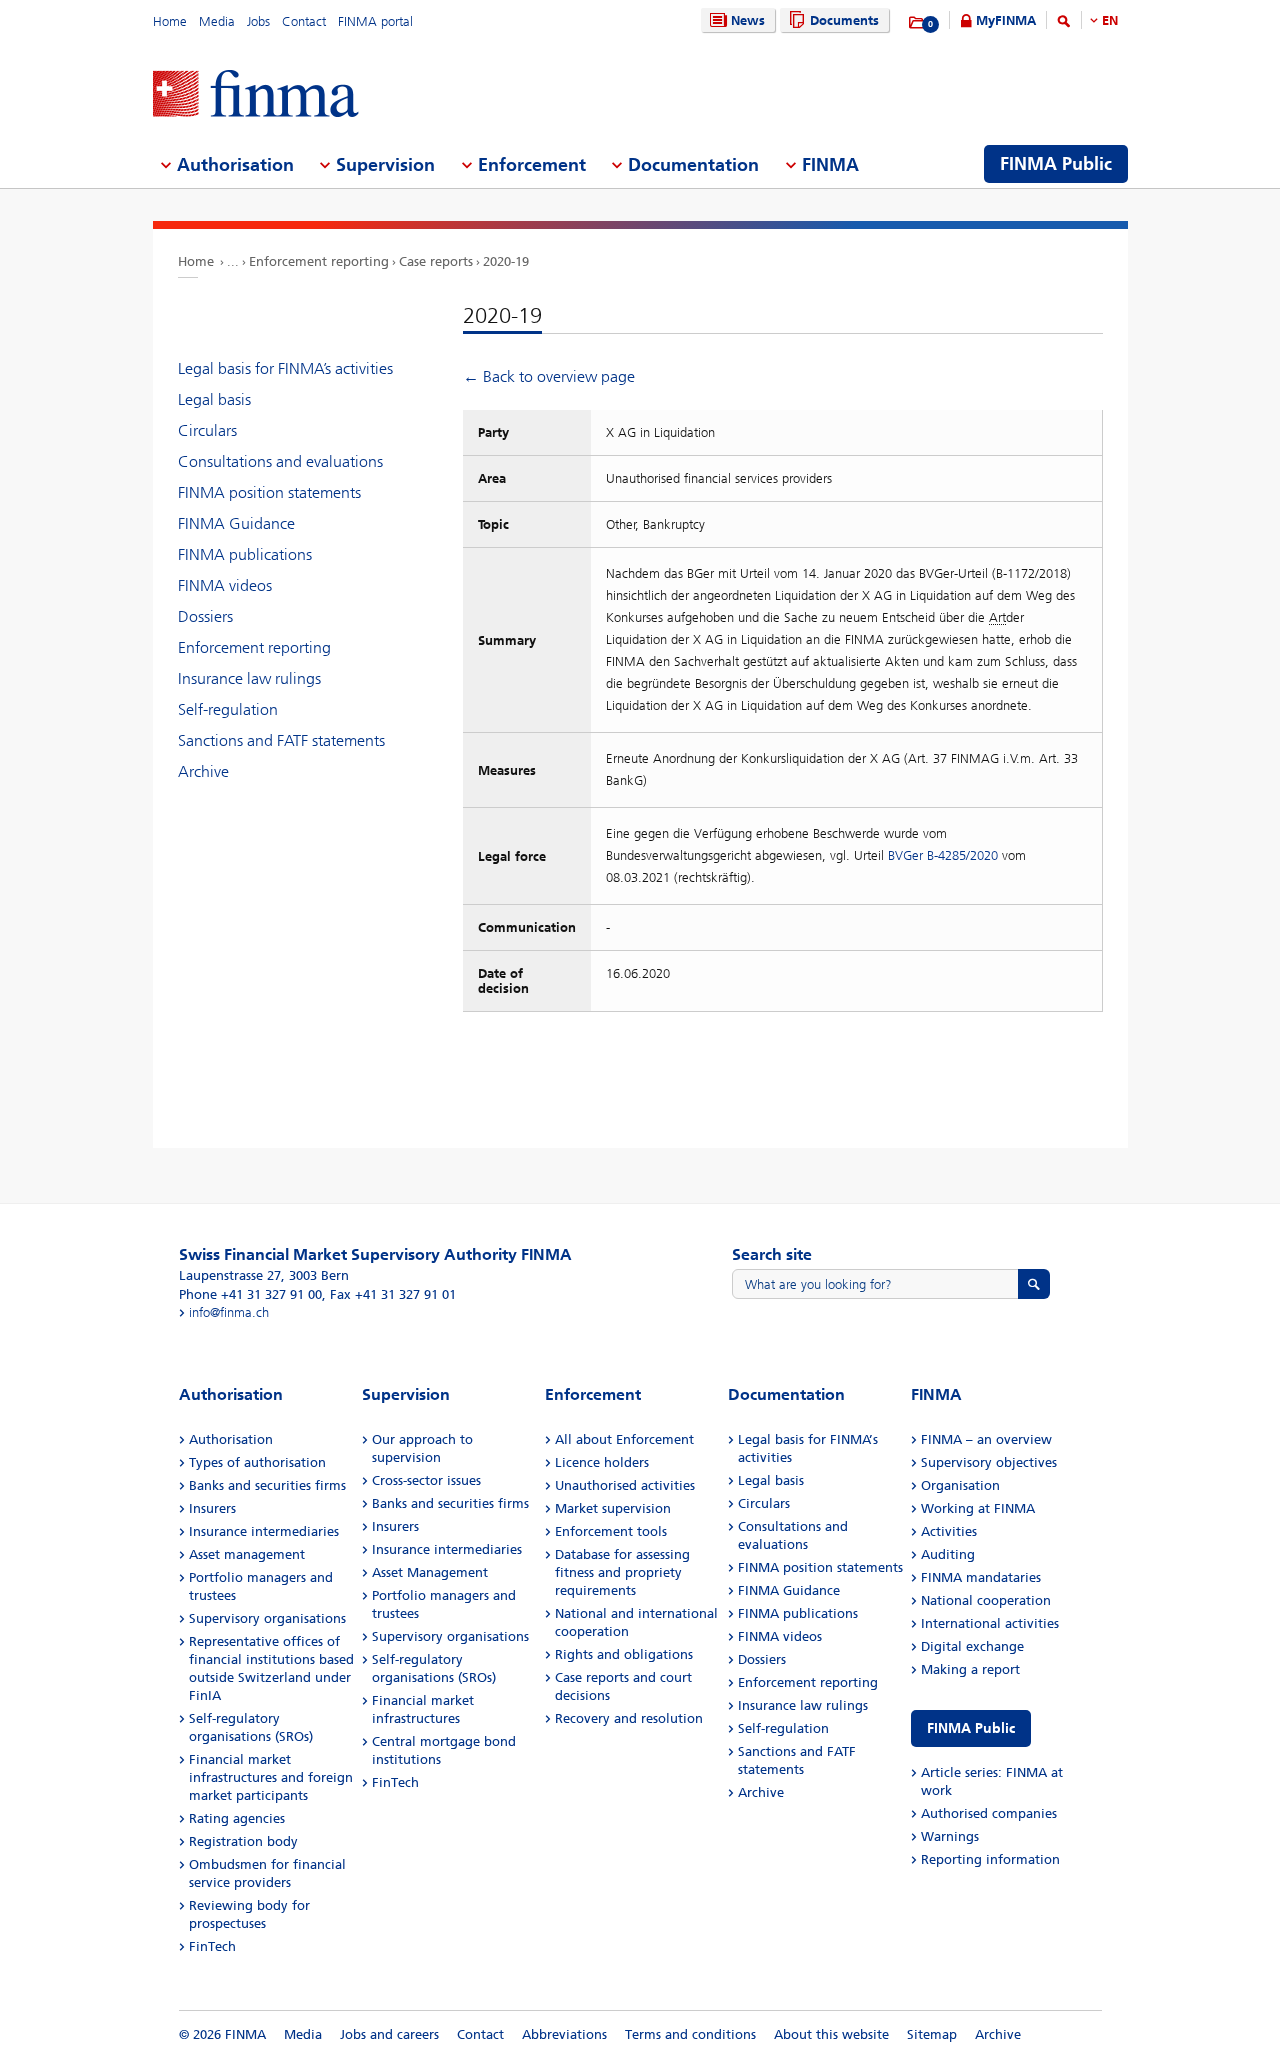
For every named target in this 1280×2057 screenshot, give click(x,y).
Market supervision (613, 1508)
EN (1110, 20)
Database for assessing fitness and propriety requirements (622, 1572)
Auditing (948, 1554)
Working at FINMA (978, 1508)
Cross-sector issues (426, 1480)
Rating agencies (237, 1818)
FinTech (212, 1946)
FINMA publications (245, 554)
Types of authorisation (257, 1462)
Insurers (212, 1508)
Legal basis (214, 399)
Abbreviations (564, 2034)
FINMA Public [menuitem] (1056, 164)
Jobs (258, 21)
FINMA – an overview (986, 1439)
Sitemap (932, 2034)
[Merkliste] (917, 23)
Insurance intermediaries (264, 1531)
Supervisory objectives (989, 1462)
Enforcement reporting (319, 261)
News (748, 20)
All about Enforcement (624, 1439)
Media (217, 21)
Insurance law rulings (249, 678)
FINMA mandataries (981, 1577)
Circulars (207, 430)
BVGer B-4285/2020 (943, 855)
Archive (203, 771)
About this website (831, 2034)
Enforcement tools (611, 1531)
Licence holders (602, 1462)
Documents (844, 20)
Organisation (960, 1485)
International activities (990, 1623)
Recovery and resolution (629, 1718)
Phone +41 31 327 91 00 (250, 1294)
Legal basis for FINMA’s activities (285, 368)
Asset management (247, 1554)
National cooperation (986, 1600)
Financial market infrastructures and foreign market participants (271, 1777)
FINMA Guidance (236, 523)
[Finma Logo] (256, 95)
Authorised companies (989, 1813)
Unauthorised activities (625, 1485)
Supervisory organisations (267, 1618)
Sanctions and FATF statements (281, 740)
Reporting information (990, 1859)
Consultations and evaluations (280, 461)
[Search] (1064, 24)
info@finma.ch (229, 1312)
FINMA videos (225, 585)
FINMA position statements (269, 492)
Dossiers (205, 616)
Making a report (970, 1669)
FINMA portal (375, 21)
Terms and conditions (690, 2034)
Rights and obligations (624, 1654)
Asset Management (430, 1572)
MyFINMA (1006, 20)
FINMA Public (971, 1728)
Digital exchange (972, 1646)
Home (170, 21)
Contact (304, 21)
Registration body (243, 1841)
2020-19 (506, 261)
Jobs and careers (389, 2034)
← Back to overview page (549, 376)
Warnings (950, 1836)
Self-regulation (228, 709)
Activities (949, 1531)
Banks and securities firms (267, 1485)
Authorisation (231, 1439)
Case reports (436, 261)
